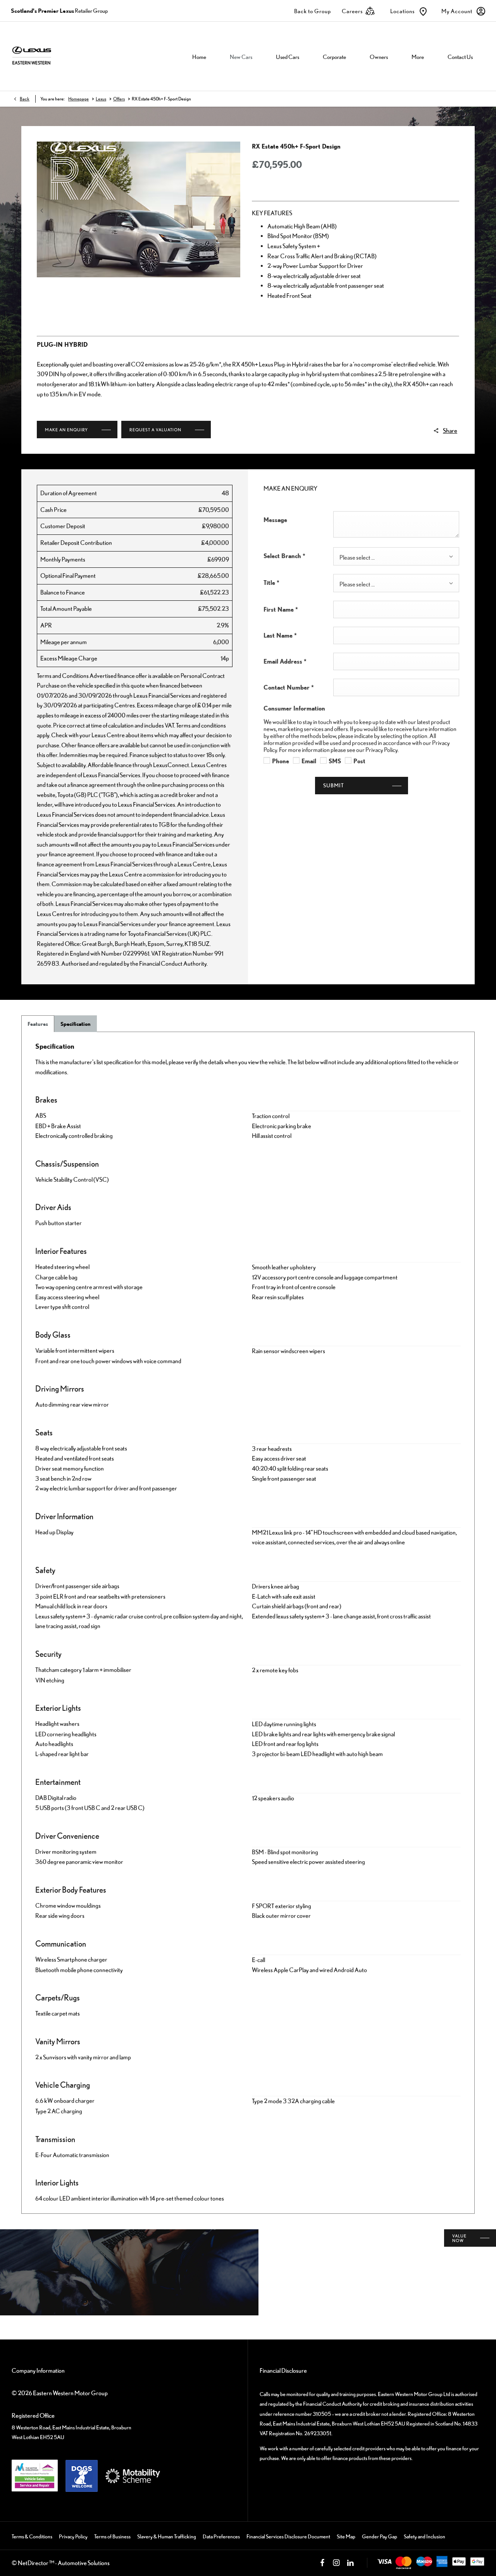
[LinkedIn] (350, 2563)
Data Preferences (221, 2536)
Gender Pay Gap (380, 2536)
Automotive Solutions (84, 2563)
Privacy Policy (73, 2536)
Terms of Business (112, 2536)
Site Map (346, 2536)
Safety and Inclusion (425, 2536)
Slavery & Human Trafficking (167, 2536)
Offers (119, 99)
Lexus (101, 99)
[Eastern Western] (56, 56)
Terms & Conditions (32, 2536)
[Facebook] (322, 2563)
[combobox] (396, 556)
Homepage (78, 99)
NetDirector (34, 2563)
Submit (334, 785)
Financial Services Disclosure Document (288, 2536)
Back (25, 99)
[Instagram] (336, 2563)
